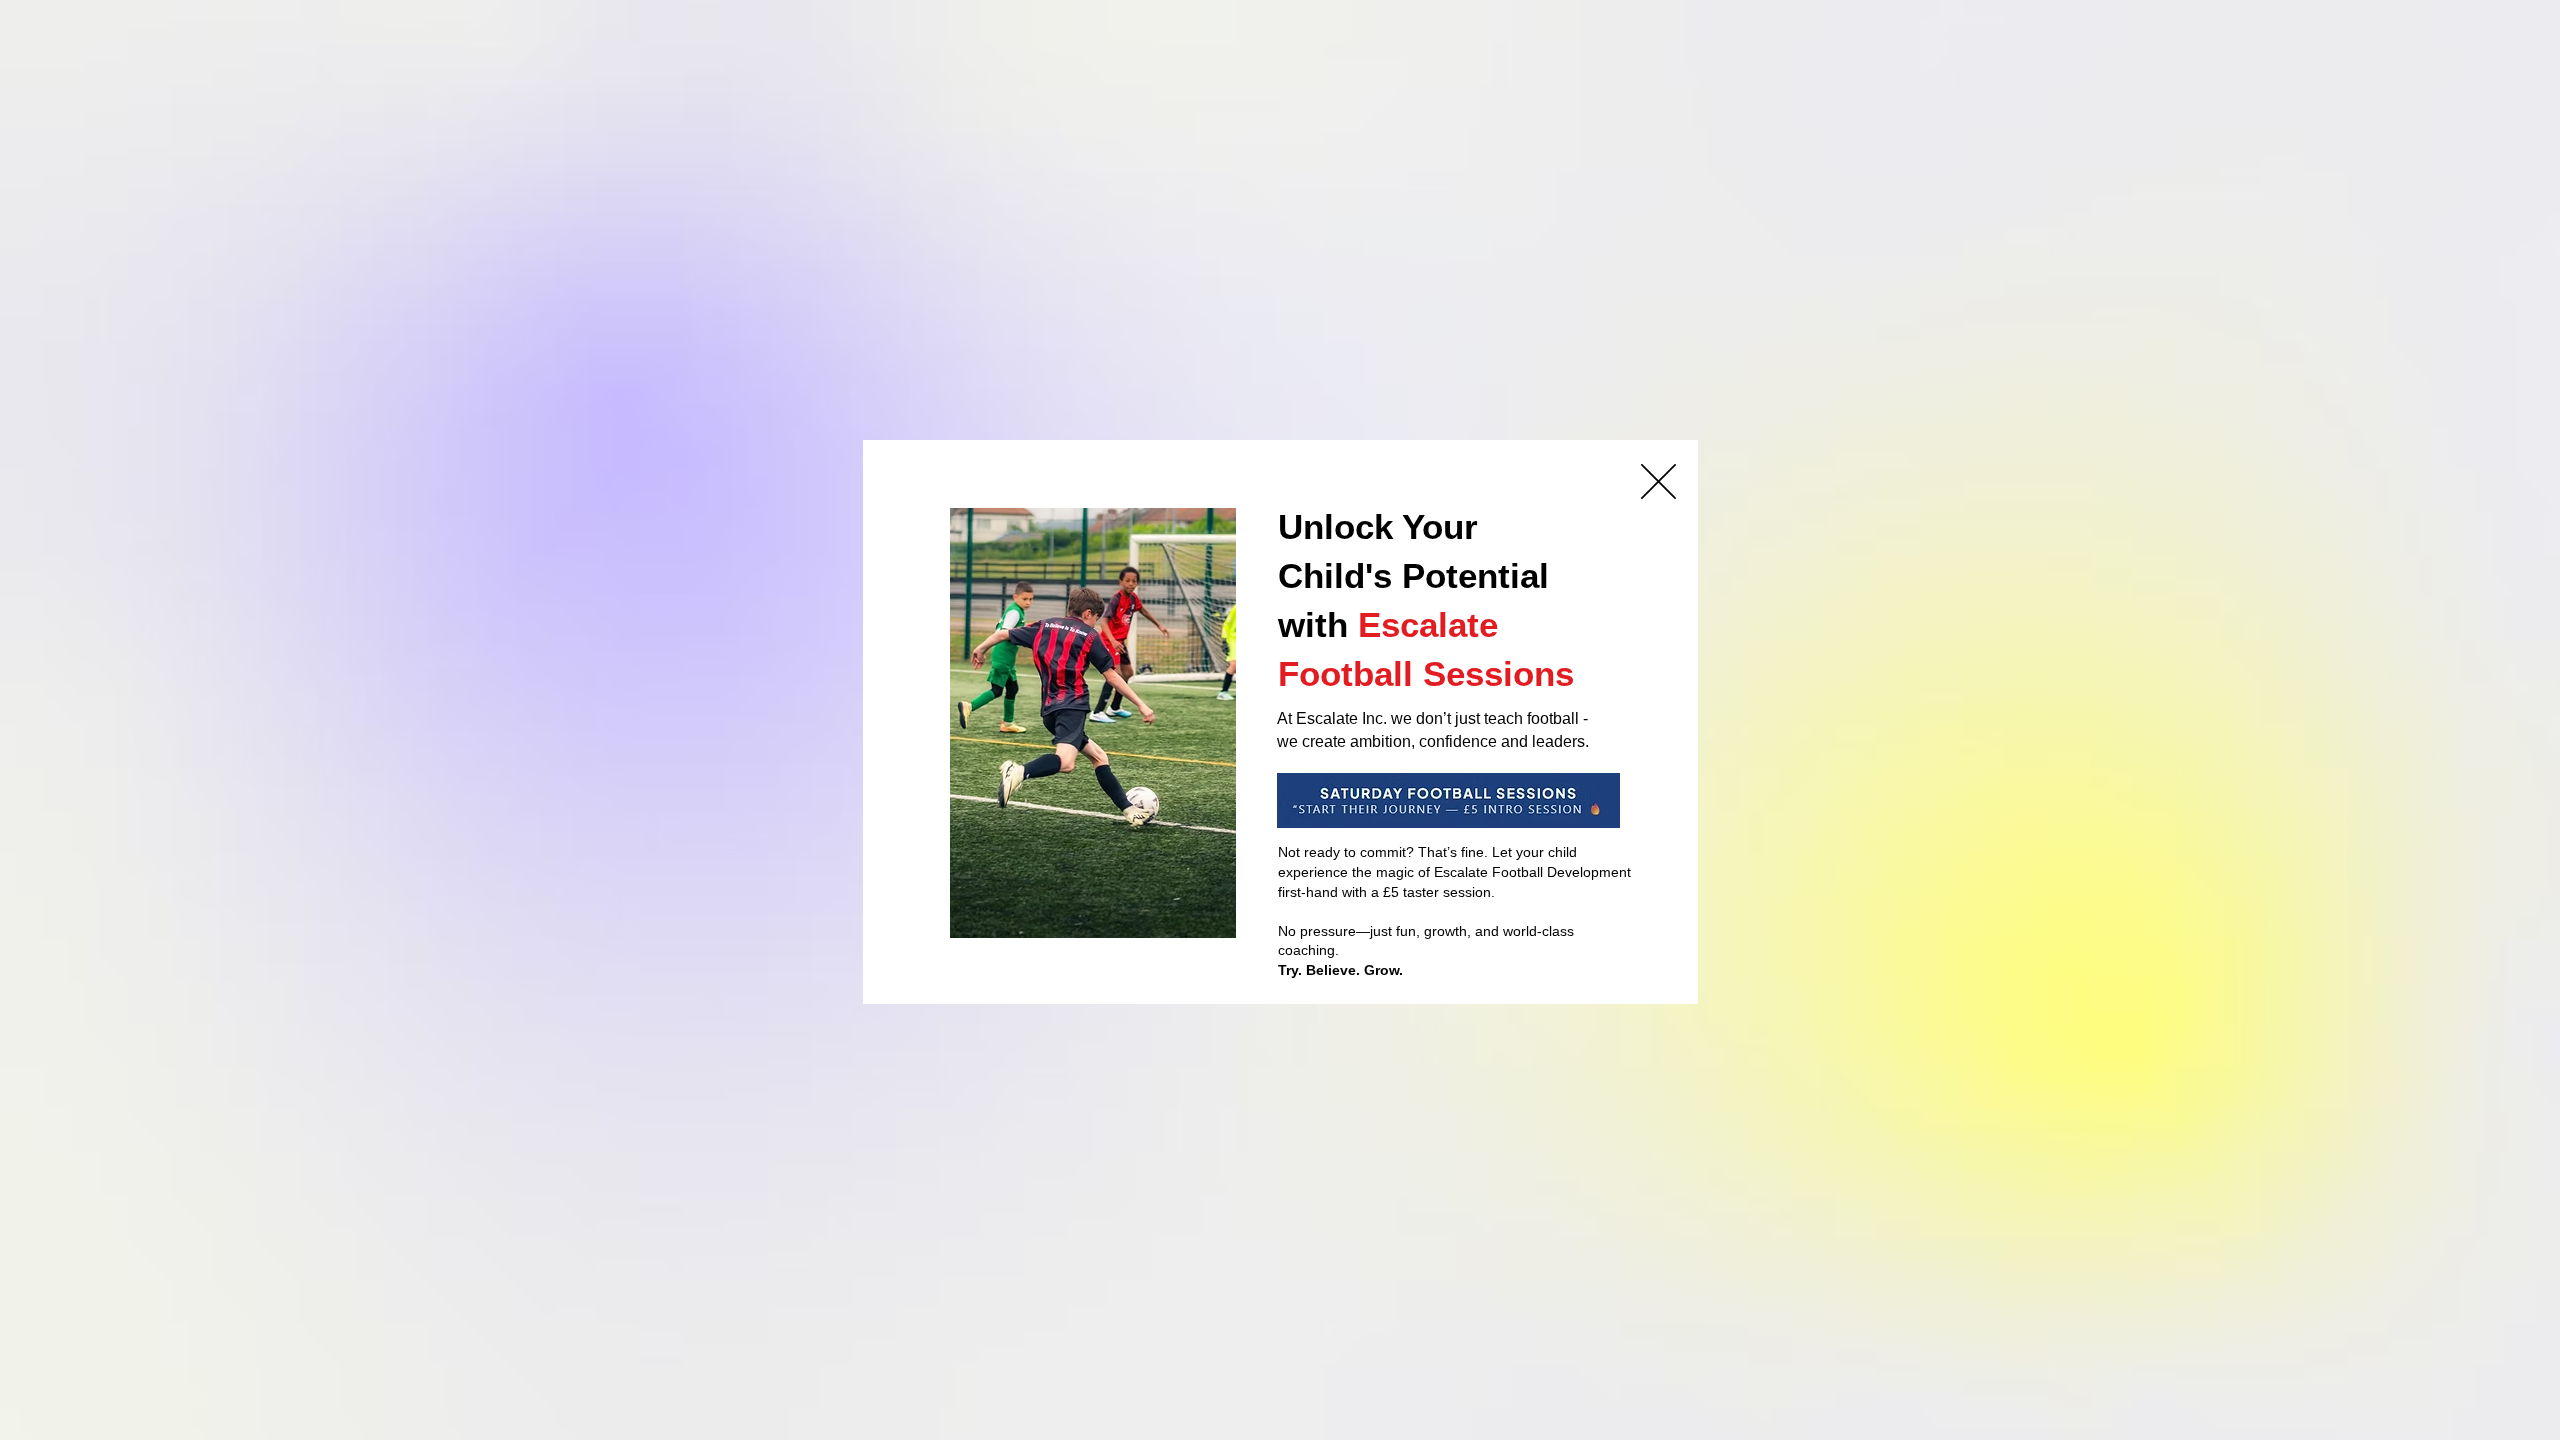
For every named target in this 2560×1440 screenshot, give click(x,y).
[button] (1658, 481)
